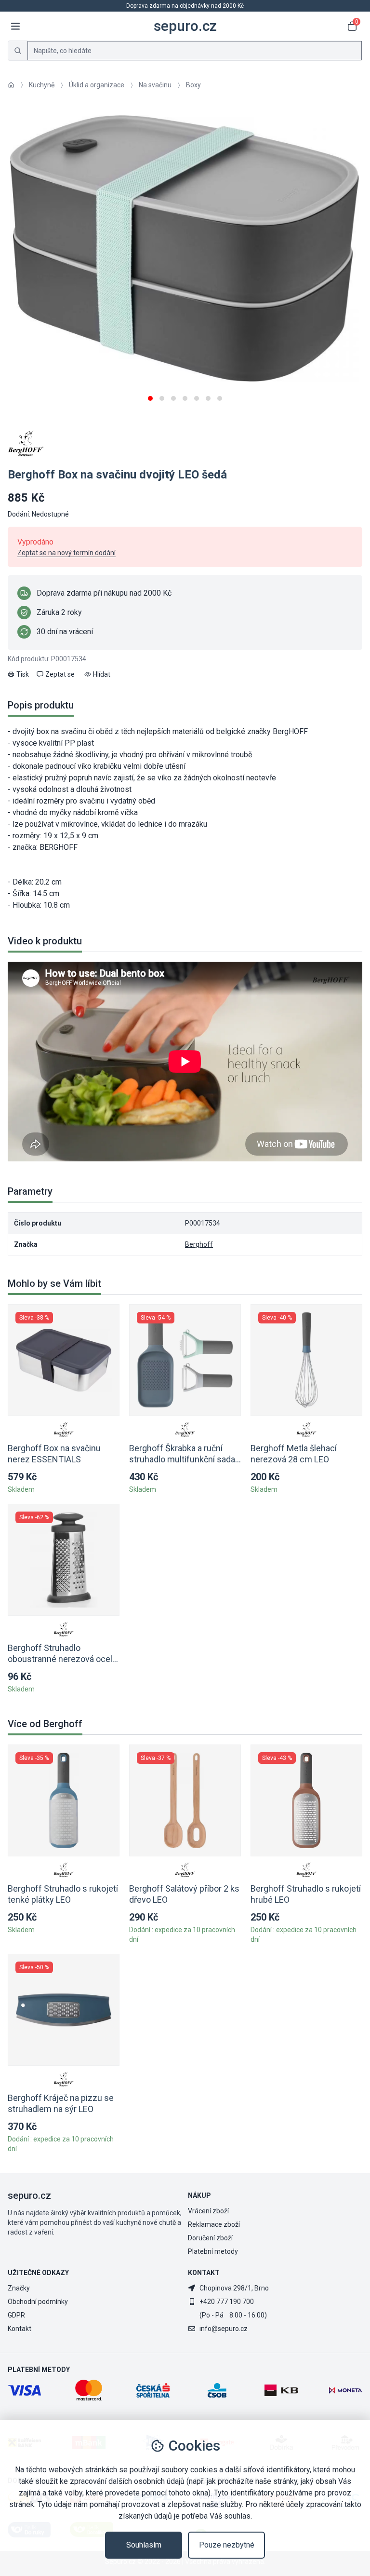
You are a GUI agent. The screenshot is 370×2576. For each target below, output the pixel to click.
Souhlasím (144, 2545)
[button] (150, 395)
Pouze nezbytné (227, 2545)
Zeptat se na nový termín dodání (66, 553)
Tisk (23, 674)
